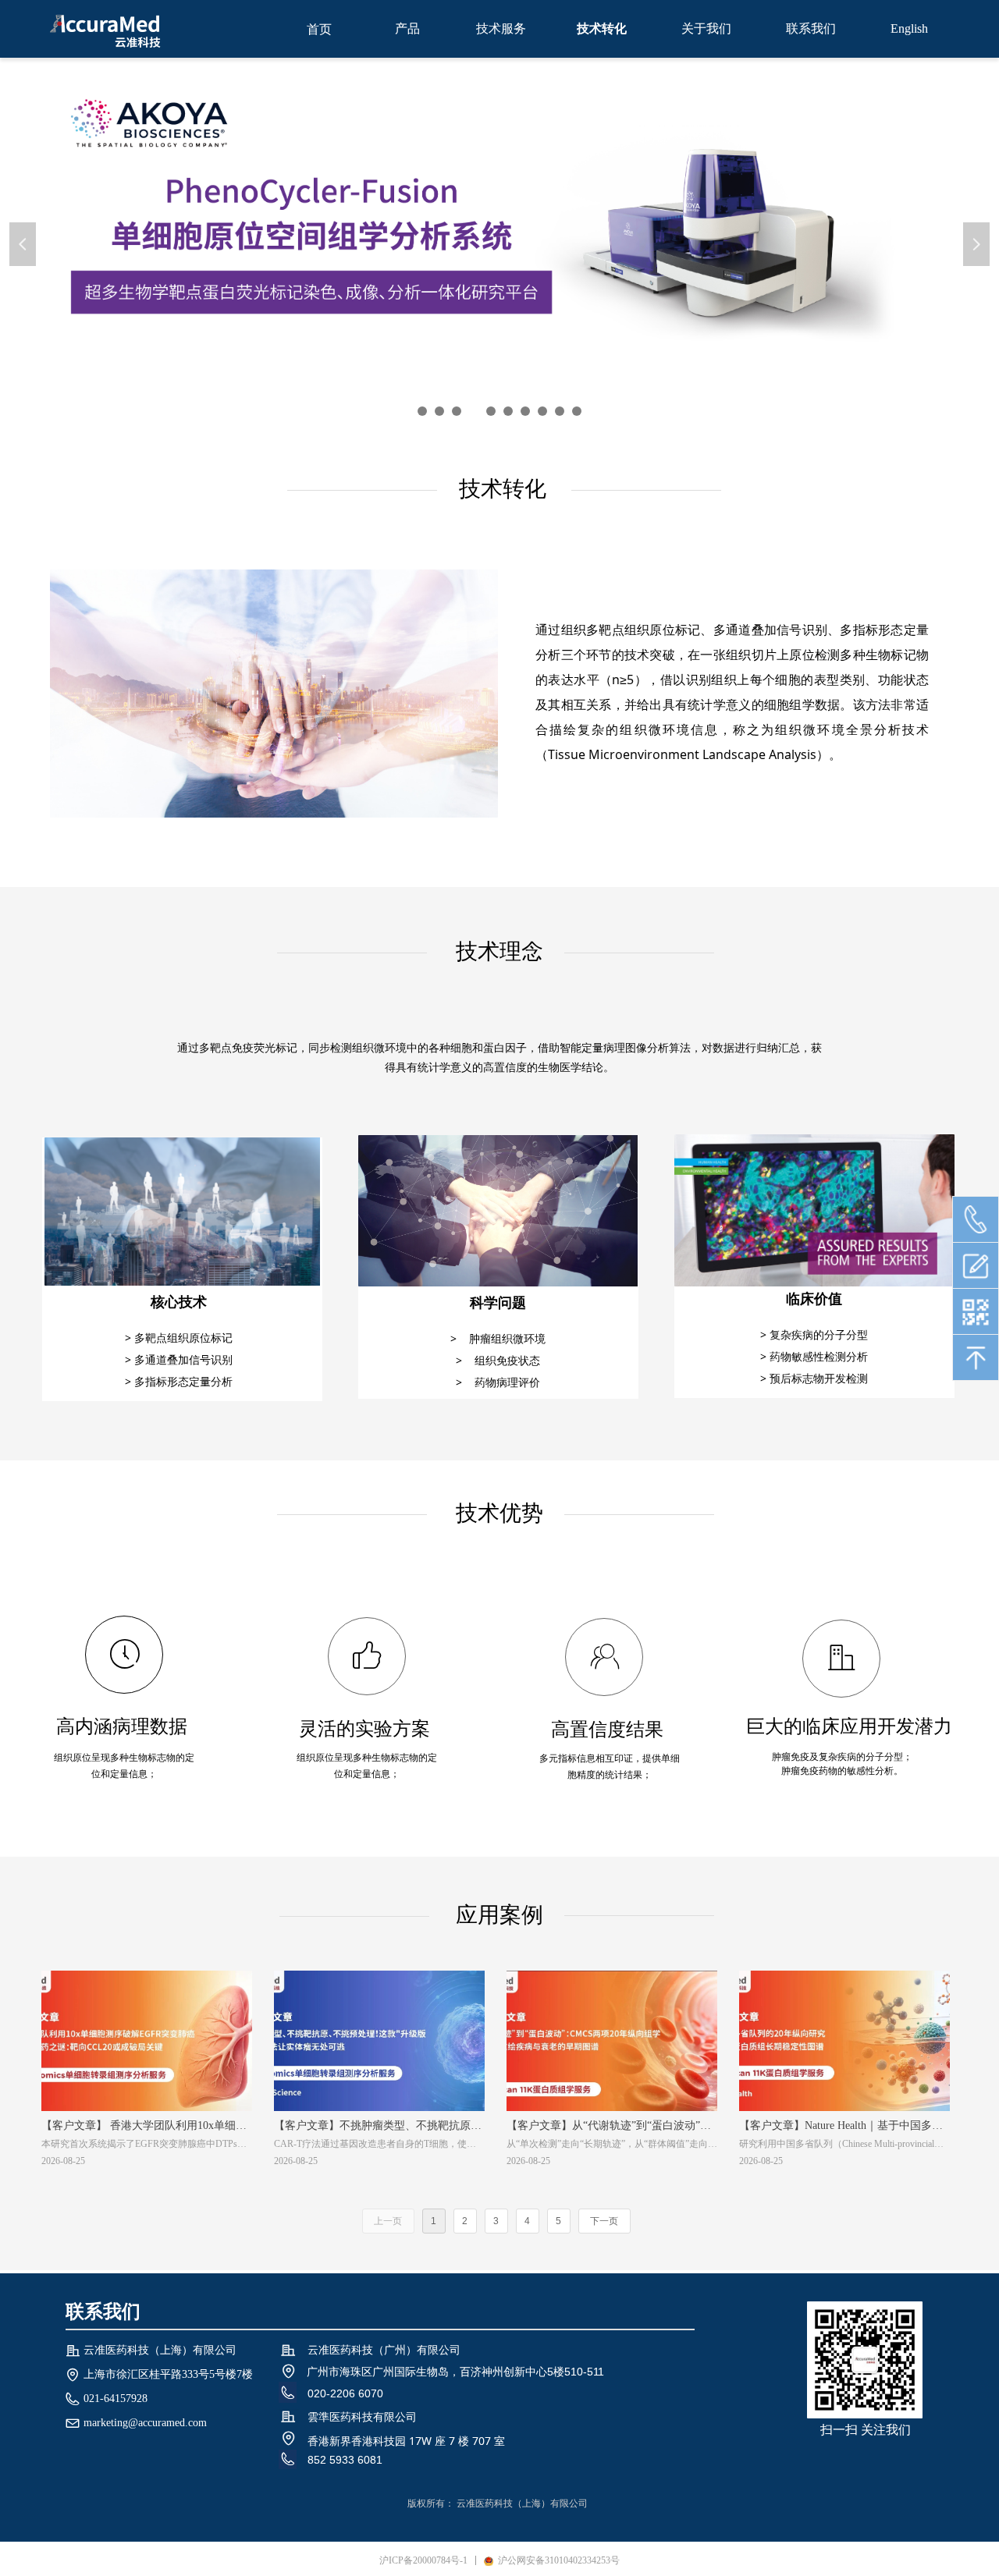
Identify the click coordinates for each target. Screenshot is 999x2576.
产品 (407, 28)
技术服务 (501, 28)
